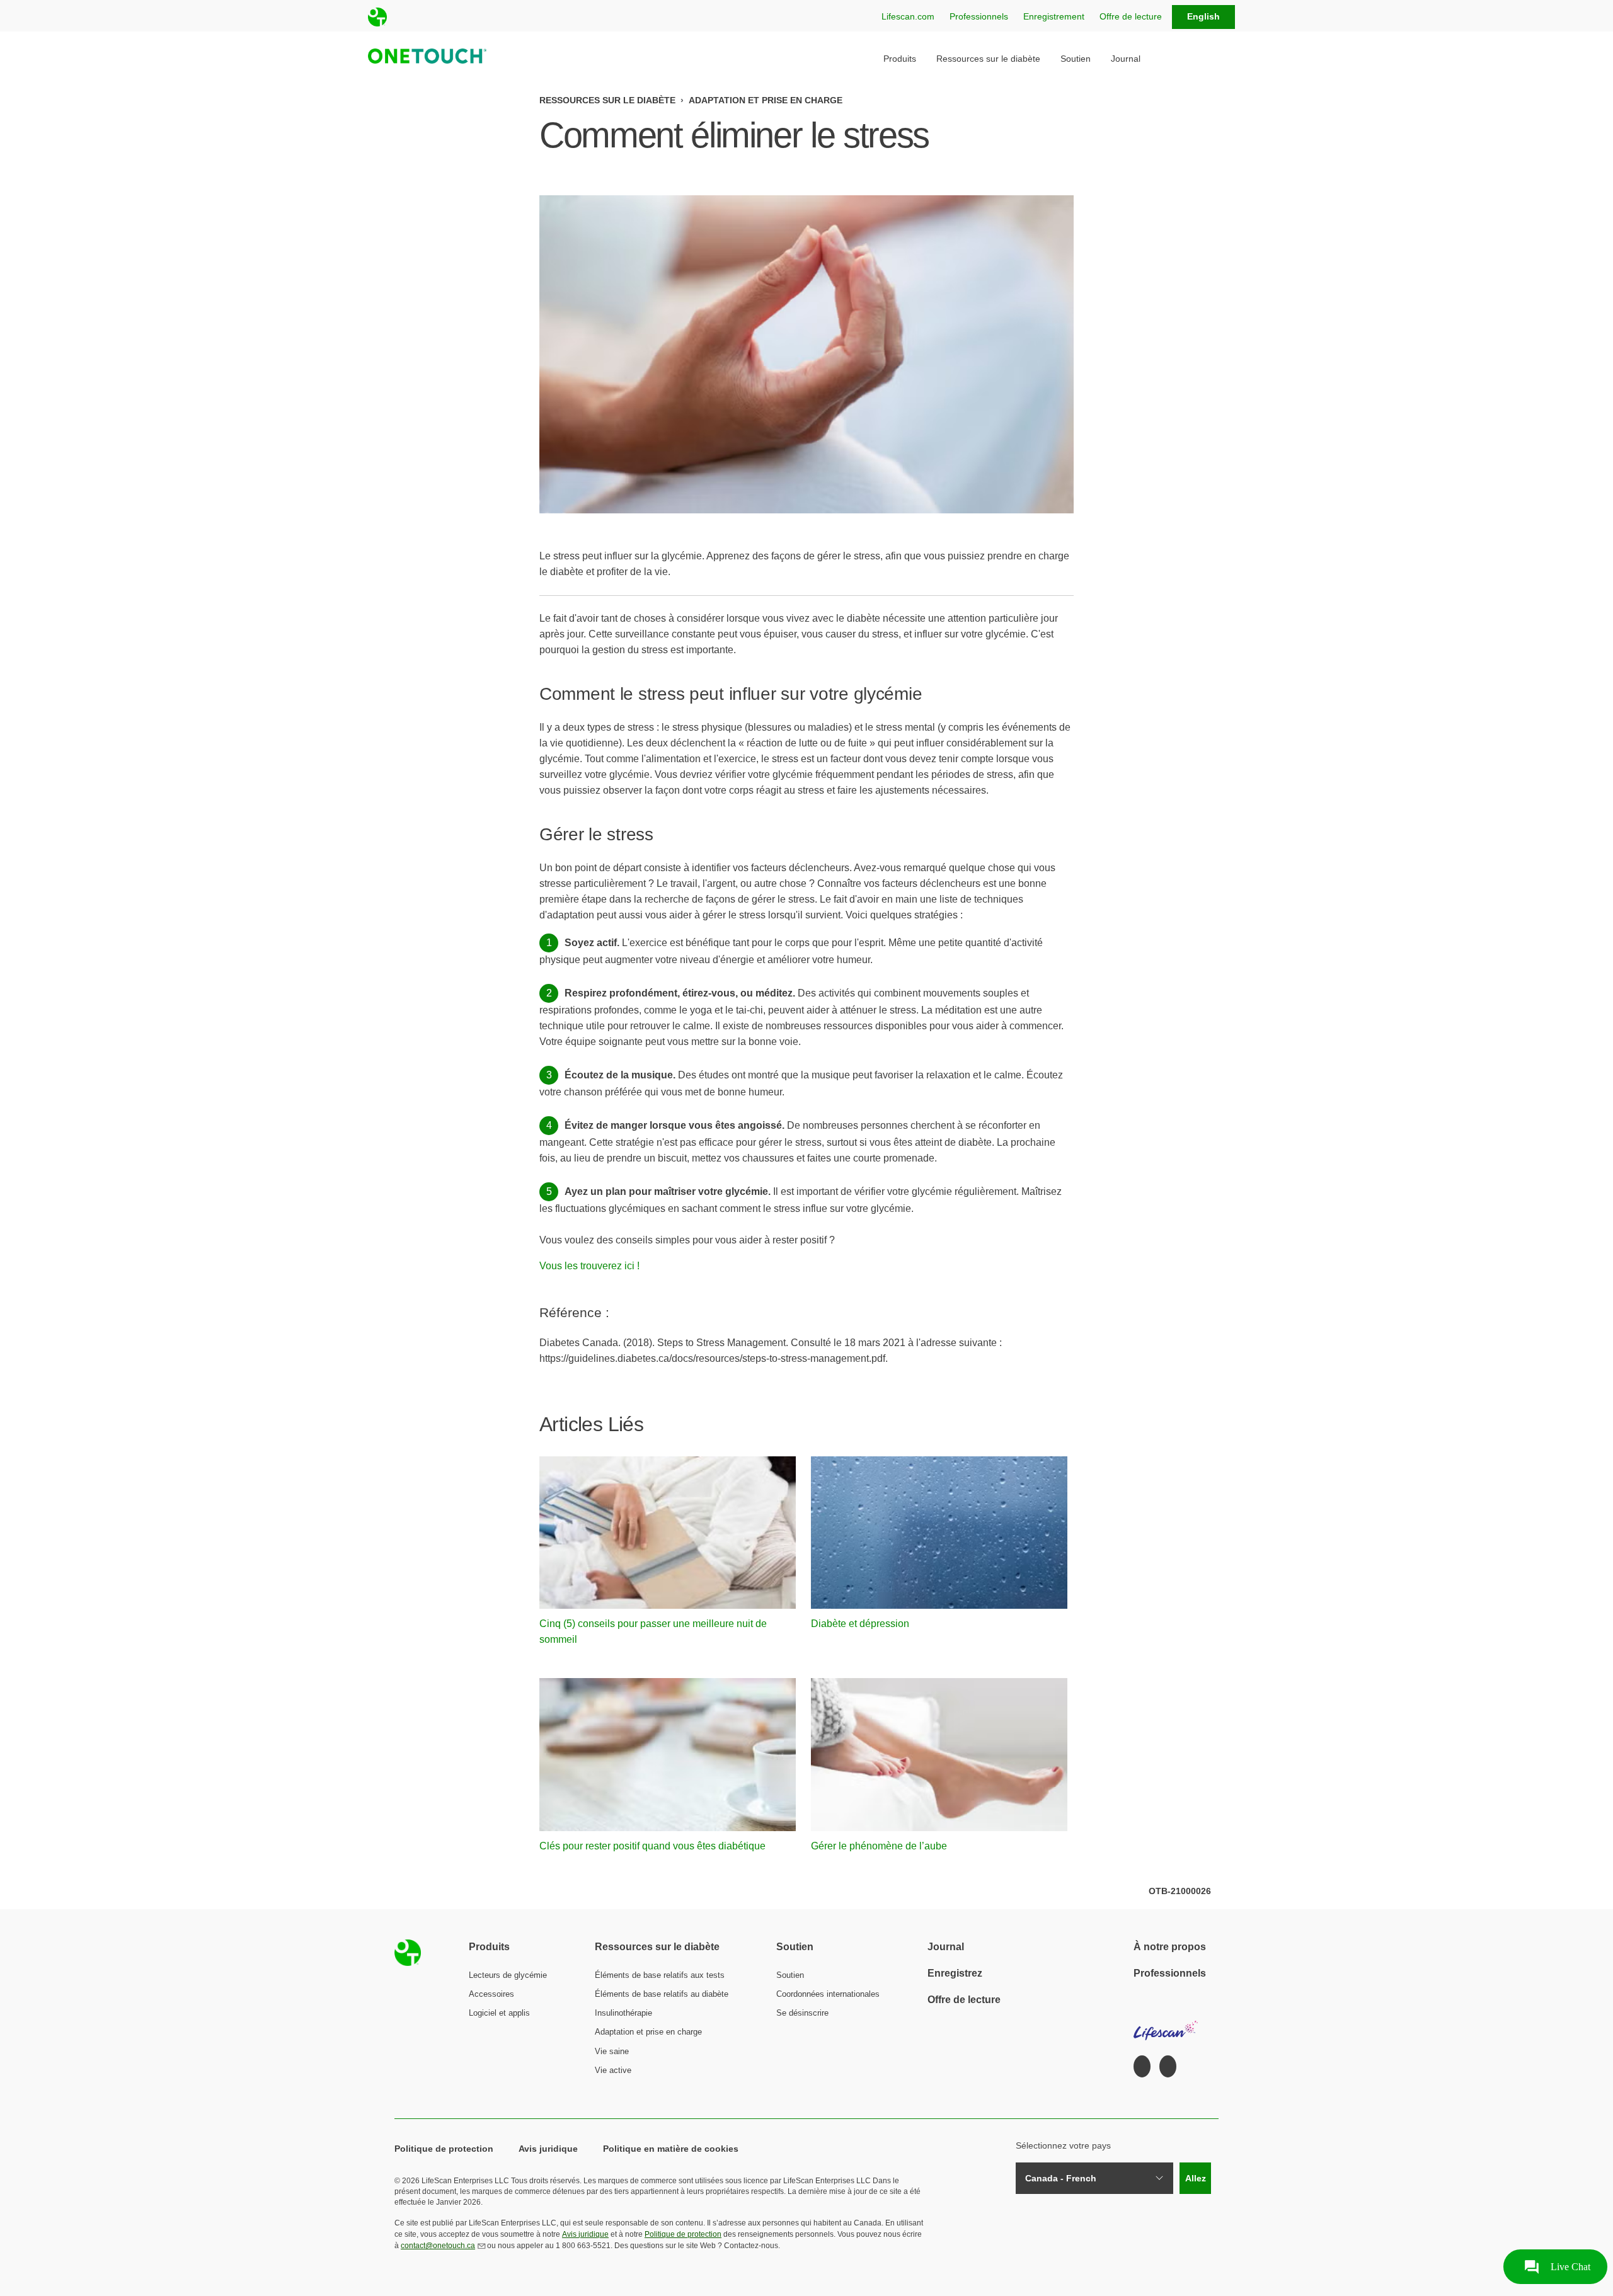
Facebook (1142, 2067)
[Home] (423, 58)
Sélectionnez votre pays (1063, 2145)
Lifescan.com (908, 16)
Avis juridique (548, 2149)
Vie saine (612, 2051)
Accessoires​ (491, 1994)
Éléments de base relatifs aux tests (660, 1975)
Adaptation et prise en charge (766, 100)
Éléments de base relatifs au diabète (662, 1994)
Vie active (613, 2070)
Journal (1126, 59)
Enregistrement (1054, 16)
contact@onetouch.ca (438, 2246)
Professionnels (979, 16)
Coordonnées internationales (828, 1994)
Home (408, 1953)
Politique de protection (444, 2149)
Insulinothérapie (623, 2013)
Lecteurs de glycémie (508, 1975)
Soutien (1076, 59)
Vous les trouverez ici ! (589, 1266)
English (1203, 16)
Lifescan (1167, 2025)
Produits (900, 59)
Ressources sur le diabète (988, 59)
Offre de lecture (1131, 16)
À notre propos (1170, 1947)
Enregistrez (955, 1973)
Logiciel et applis (499, 2013)
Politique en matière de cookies (671, 2149)
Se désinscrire (802, 2013)
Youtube (1168, 2067)
